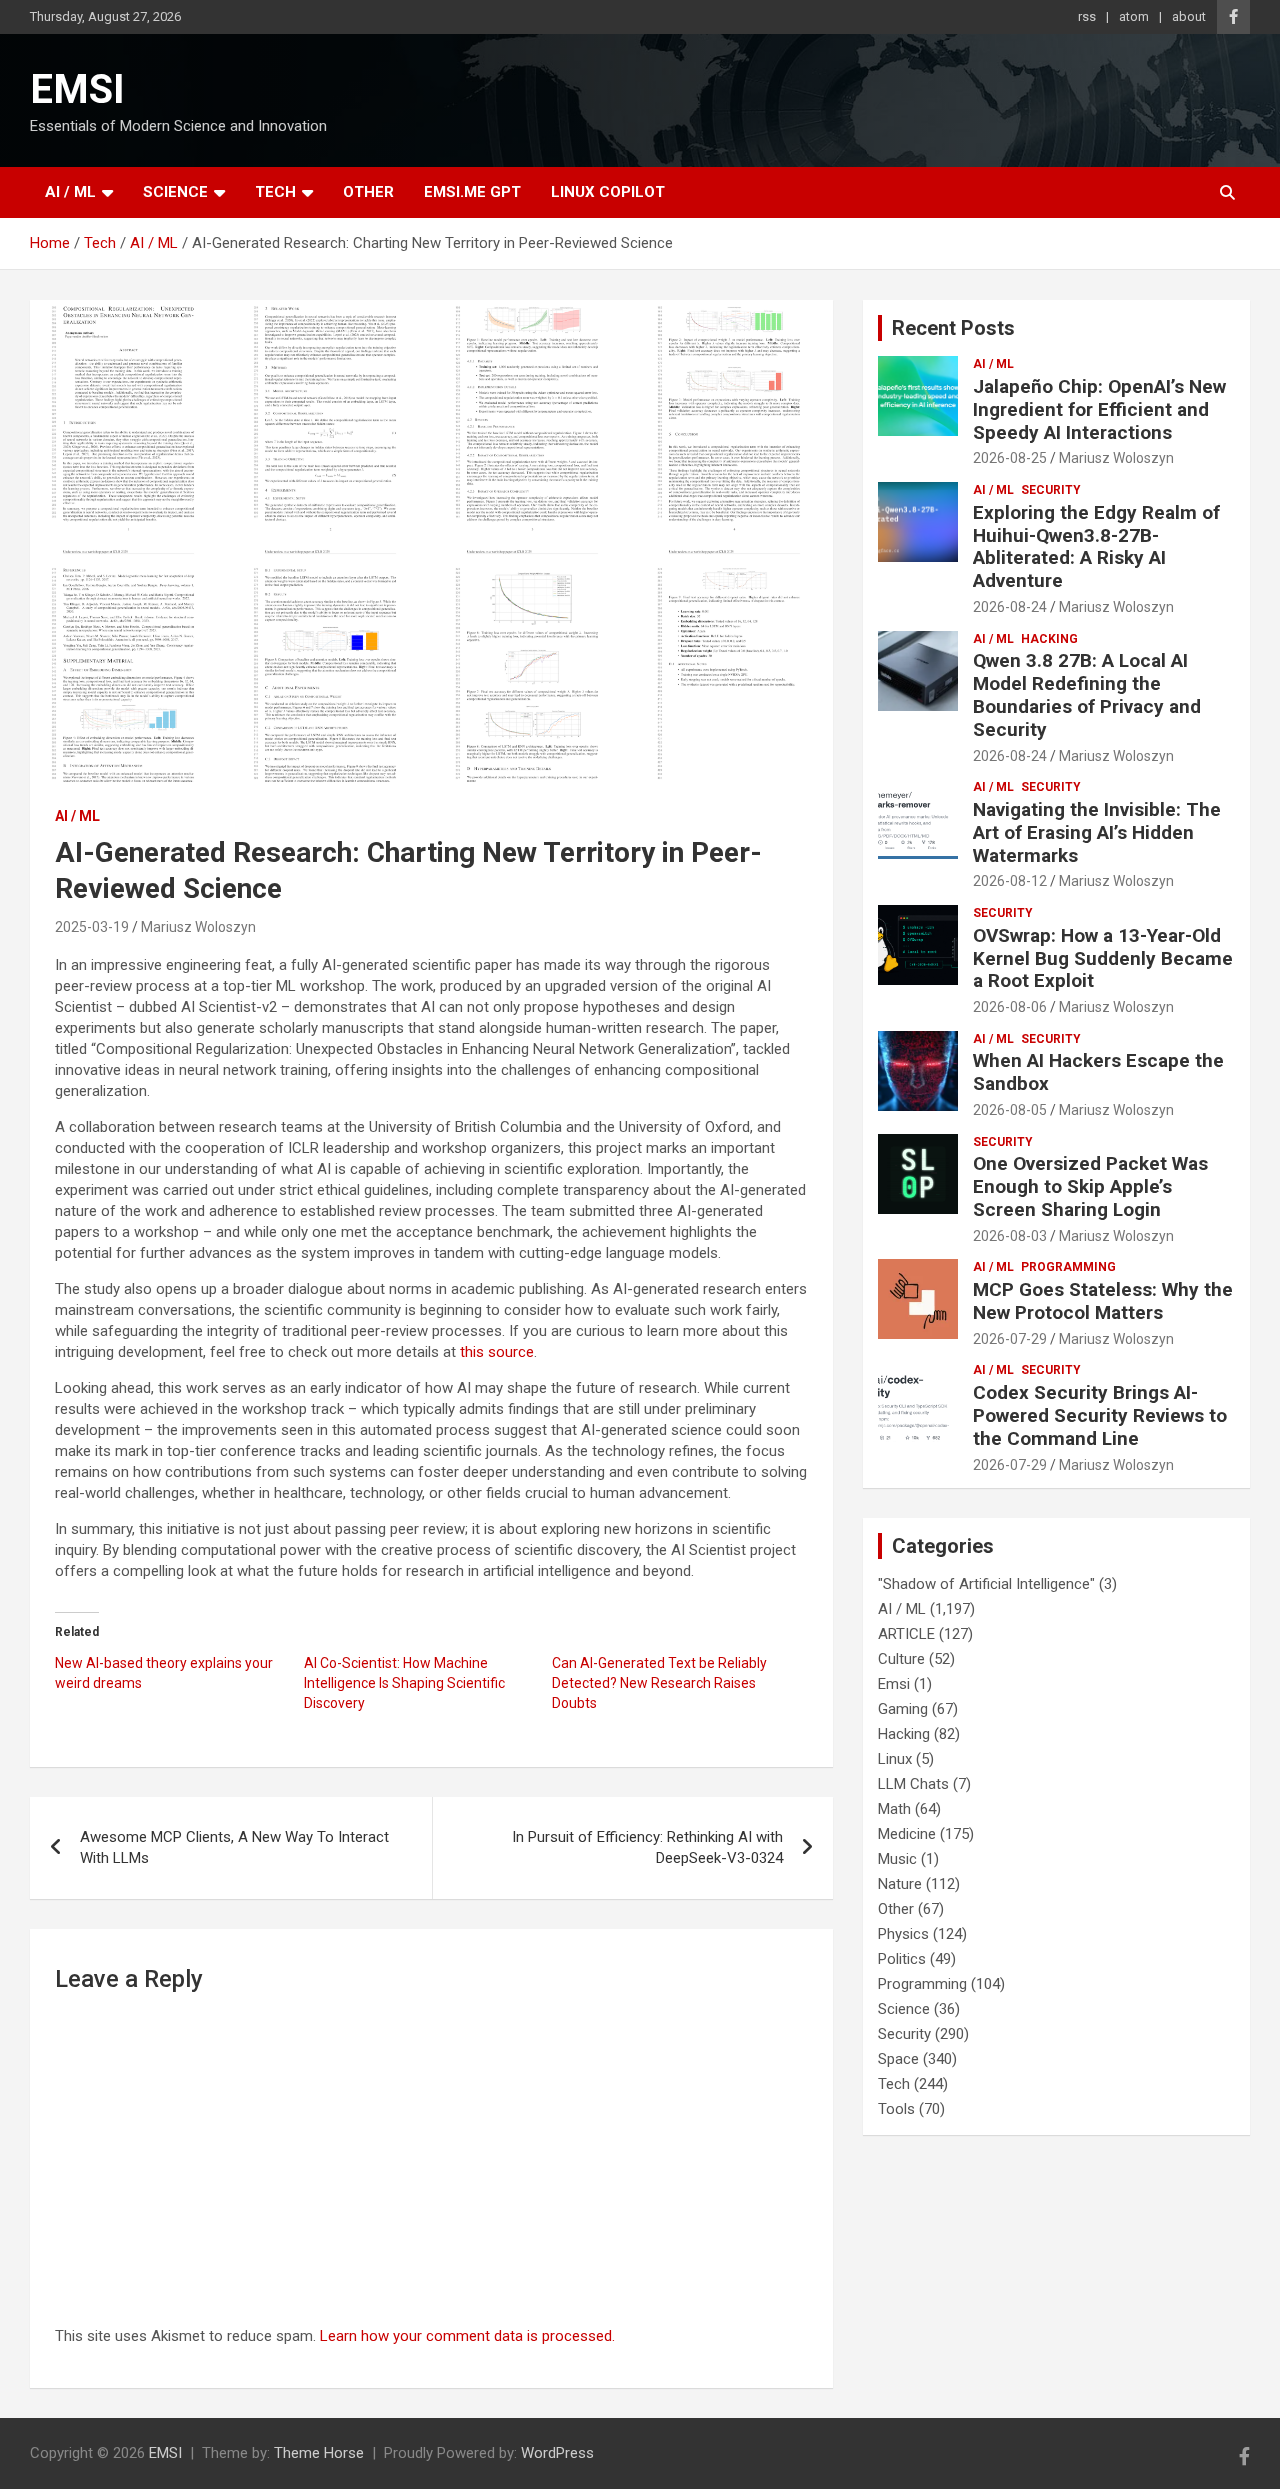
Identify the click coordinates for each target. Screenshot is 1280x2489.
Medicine (907, 1834)
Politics (902, 1959)
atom (1134, 16)
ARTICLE (906, 1634)
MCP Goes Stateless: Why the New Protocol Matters (1103, 1301)
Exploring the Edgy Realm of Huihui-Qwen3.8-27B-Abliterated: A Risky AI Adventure (1096, 546)
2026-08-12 (1010, 881)
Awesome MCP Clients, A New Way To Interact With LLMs (234, 1847)
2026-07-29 (1010, 1339)
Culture (901, 1659)
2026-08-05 (1010, 1110)
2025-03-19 (92, 927)
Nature (900, 1884)
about (1189, 16)
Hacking (1049, 639)
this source (497, 1352)
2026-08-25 (1010, 458)
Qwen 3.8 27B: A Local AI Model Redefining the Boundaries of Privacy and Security (1087, 694)
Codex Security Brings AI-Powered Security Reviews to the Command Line (1100, 1415)
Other (368, 192)
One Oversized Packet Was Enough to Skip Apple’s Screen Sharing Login (1090, 1186)
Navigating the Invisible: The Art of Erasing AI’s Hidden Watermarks (1097, 832)
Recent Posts (953, 328)
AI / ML (70, 192)
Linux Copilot (608, 192)
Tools (896, 2109)
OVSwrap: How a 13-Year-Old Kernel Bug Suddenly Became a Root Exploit (1103, 958)
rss (1087, 16)
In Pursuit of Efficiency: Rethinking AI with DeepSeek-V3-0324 (647, 1847)
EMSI (77, 89)
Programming (1068, 1267)
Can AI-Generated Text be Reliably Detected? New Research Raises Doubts (659, 1683)
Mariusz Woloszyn (198, 927)
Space (898, 2059)
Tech (275, 192)
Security (1051, 490)
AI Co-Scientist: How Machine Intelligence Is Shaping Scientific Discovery (404, 1683)
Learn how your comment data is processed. (467, 2336)
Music (897, 1859)
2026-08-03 (1010, 1236)
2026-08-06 (1010, 1007)
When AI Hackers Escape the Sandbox (1098, 1072)
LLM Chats (913, 1784)
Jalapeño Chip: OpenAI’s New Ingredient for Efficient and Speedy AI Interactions (1099, 409)
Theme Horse (319, 2453)
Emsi (894, 1684)
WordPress (557, 2453)
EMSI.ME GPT (472, 192)
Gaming (903, 1709)
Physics (903, 1934)
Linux (895, 1759)
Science (175, 192)
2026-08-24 (1010, 607)
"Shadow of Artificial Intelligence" (986, 1584)
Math (894, 1809)
